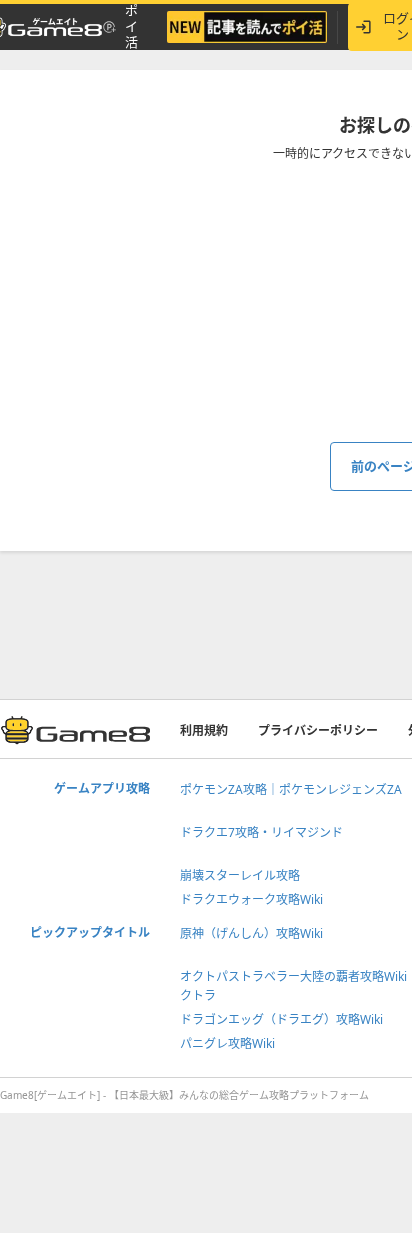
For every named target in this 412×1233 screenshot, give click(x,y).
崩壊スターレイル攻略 (240, 875)
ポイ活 (131, 26)
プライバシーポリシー (318, 730)
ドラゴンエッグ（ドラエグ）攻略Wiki (281, 1019)
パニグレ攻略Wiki (227, 1043)
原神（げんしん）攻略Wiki (251, 933)
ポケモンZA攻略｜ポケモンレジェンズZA (291, 789)
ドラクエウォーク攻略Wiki (251, 899)
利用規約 (204, 730)
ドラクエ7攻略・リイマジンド (261, 832)
